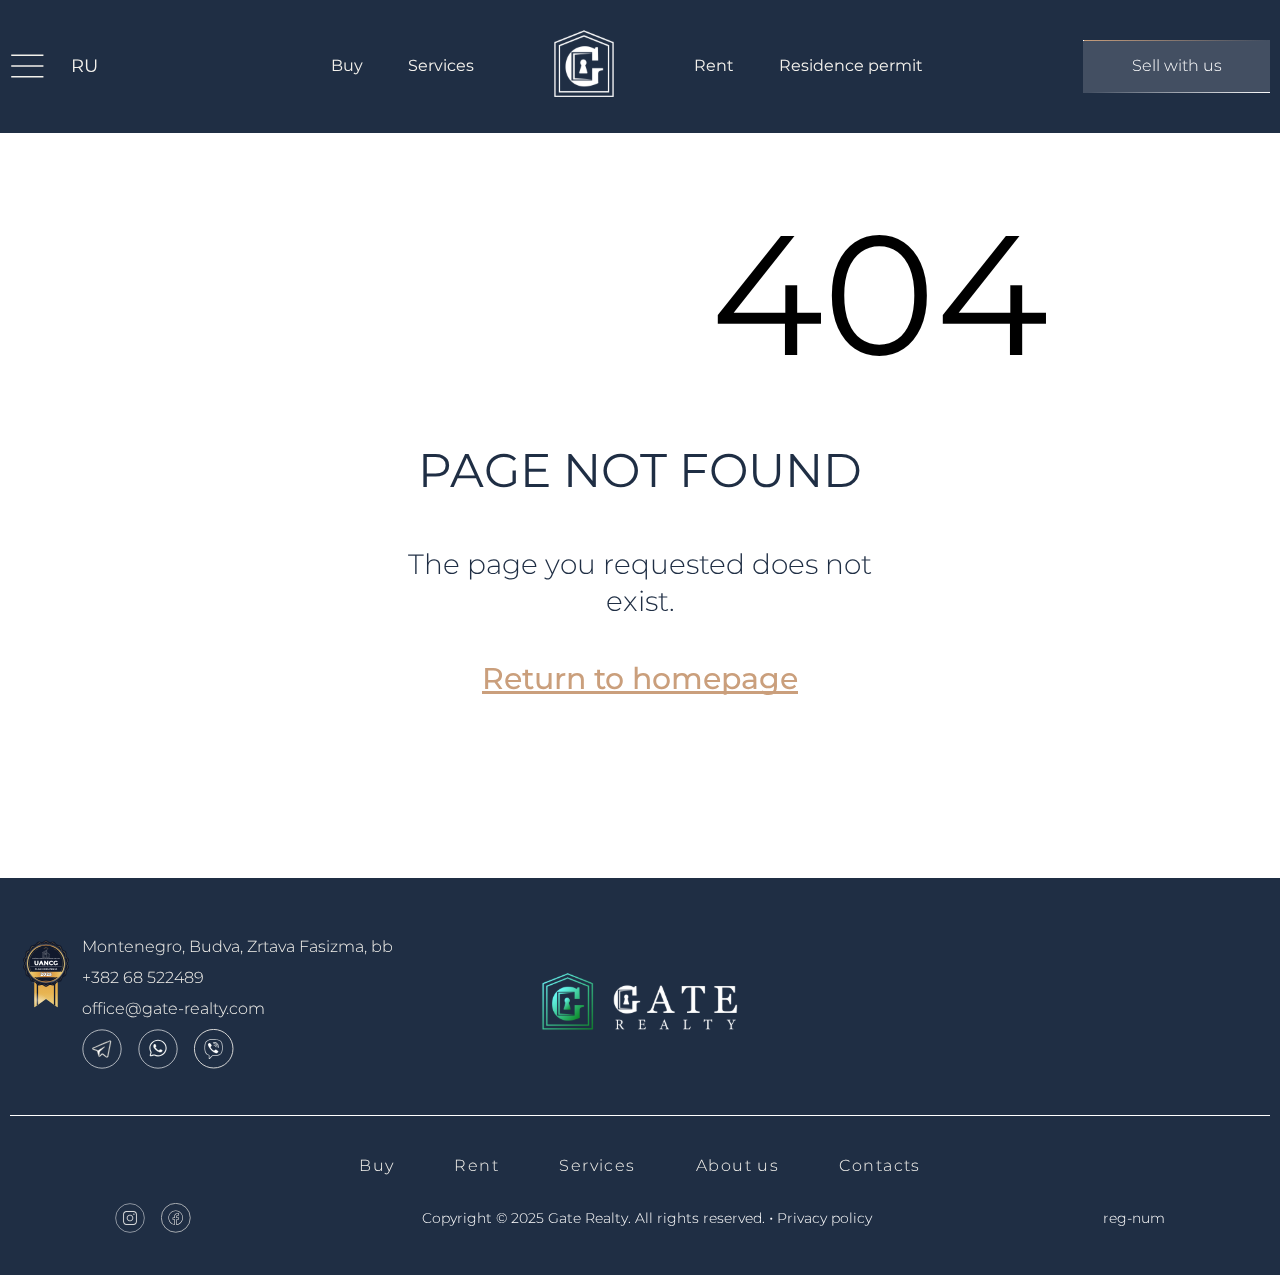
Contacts (880, 1165)
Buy (347, 65)
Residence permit (851, 65)
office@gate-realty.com (173, 1008)
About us (738, 1165)
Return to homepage (640, 678)
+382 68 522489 (143, 977)
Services (441, 65)
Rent (714, 65)
